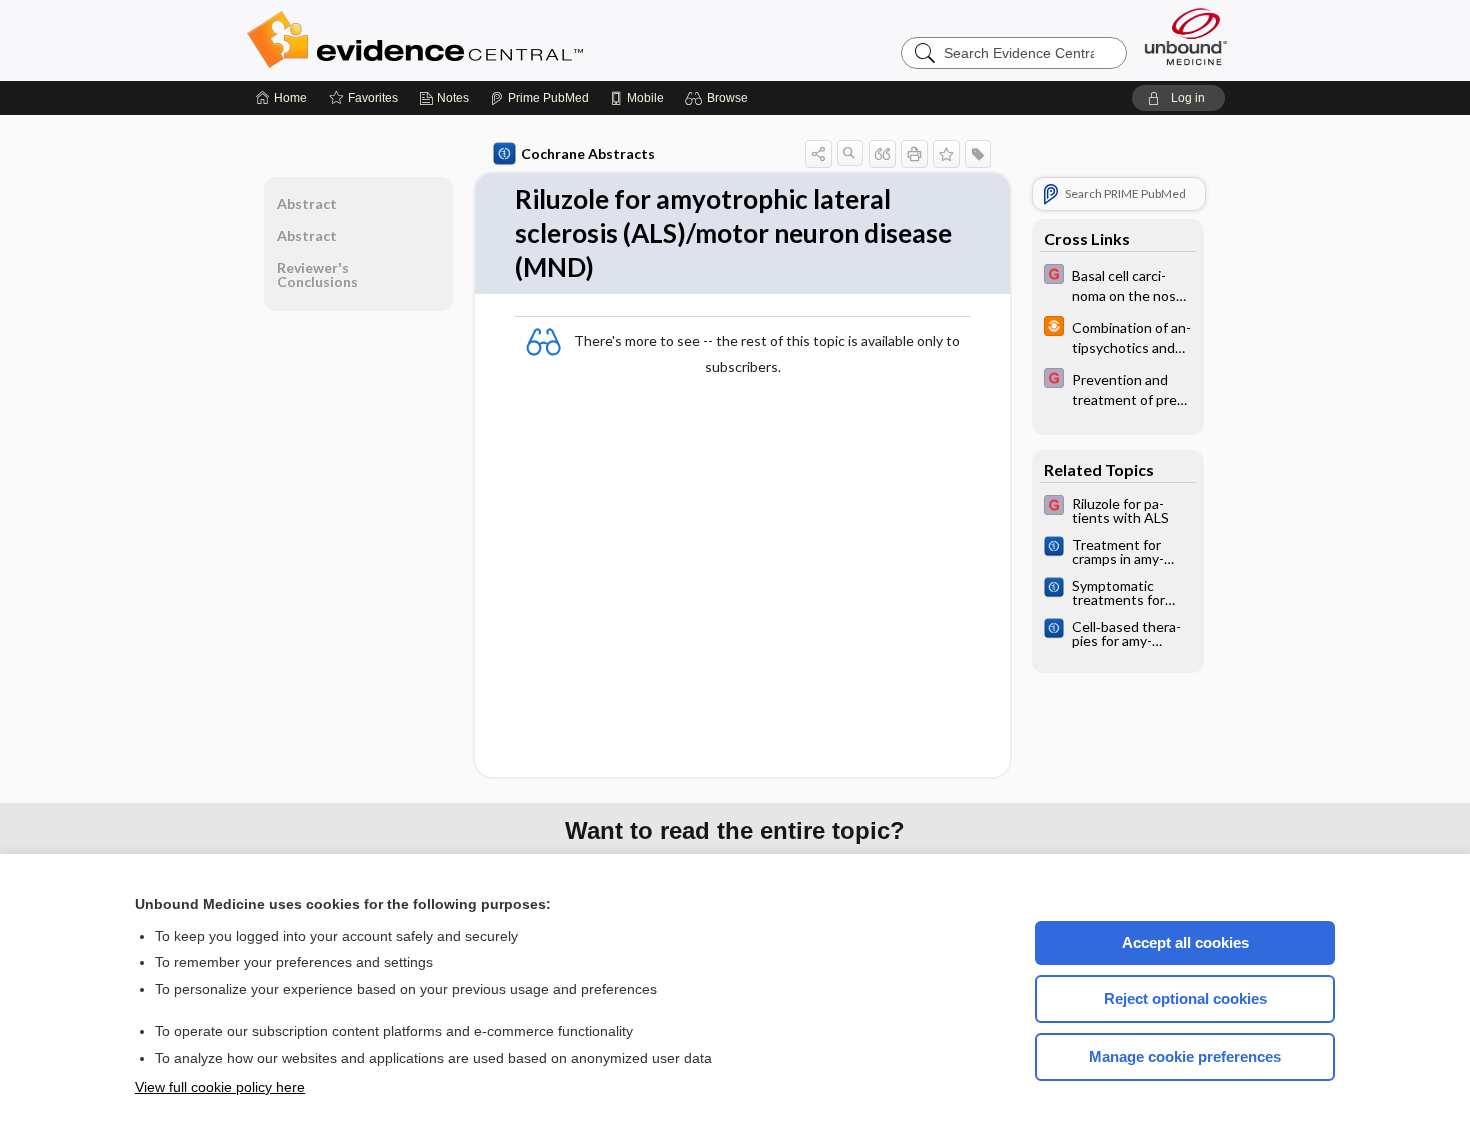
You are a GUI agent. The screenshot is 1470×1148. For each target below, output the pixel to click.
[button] (719, 98)
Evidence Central (495, 40)
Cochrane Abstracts (588, 153)
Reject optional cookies (1185, 998)
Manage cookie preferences (1185, 1056)
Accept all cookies (1185, 942)
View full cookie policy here (220, 1087)
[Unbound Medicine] (1186, 36)
